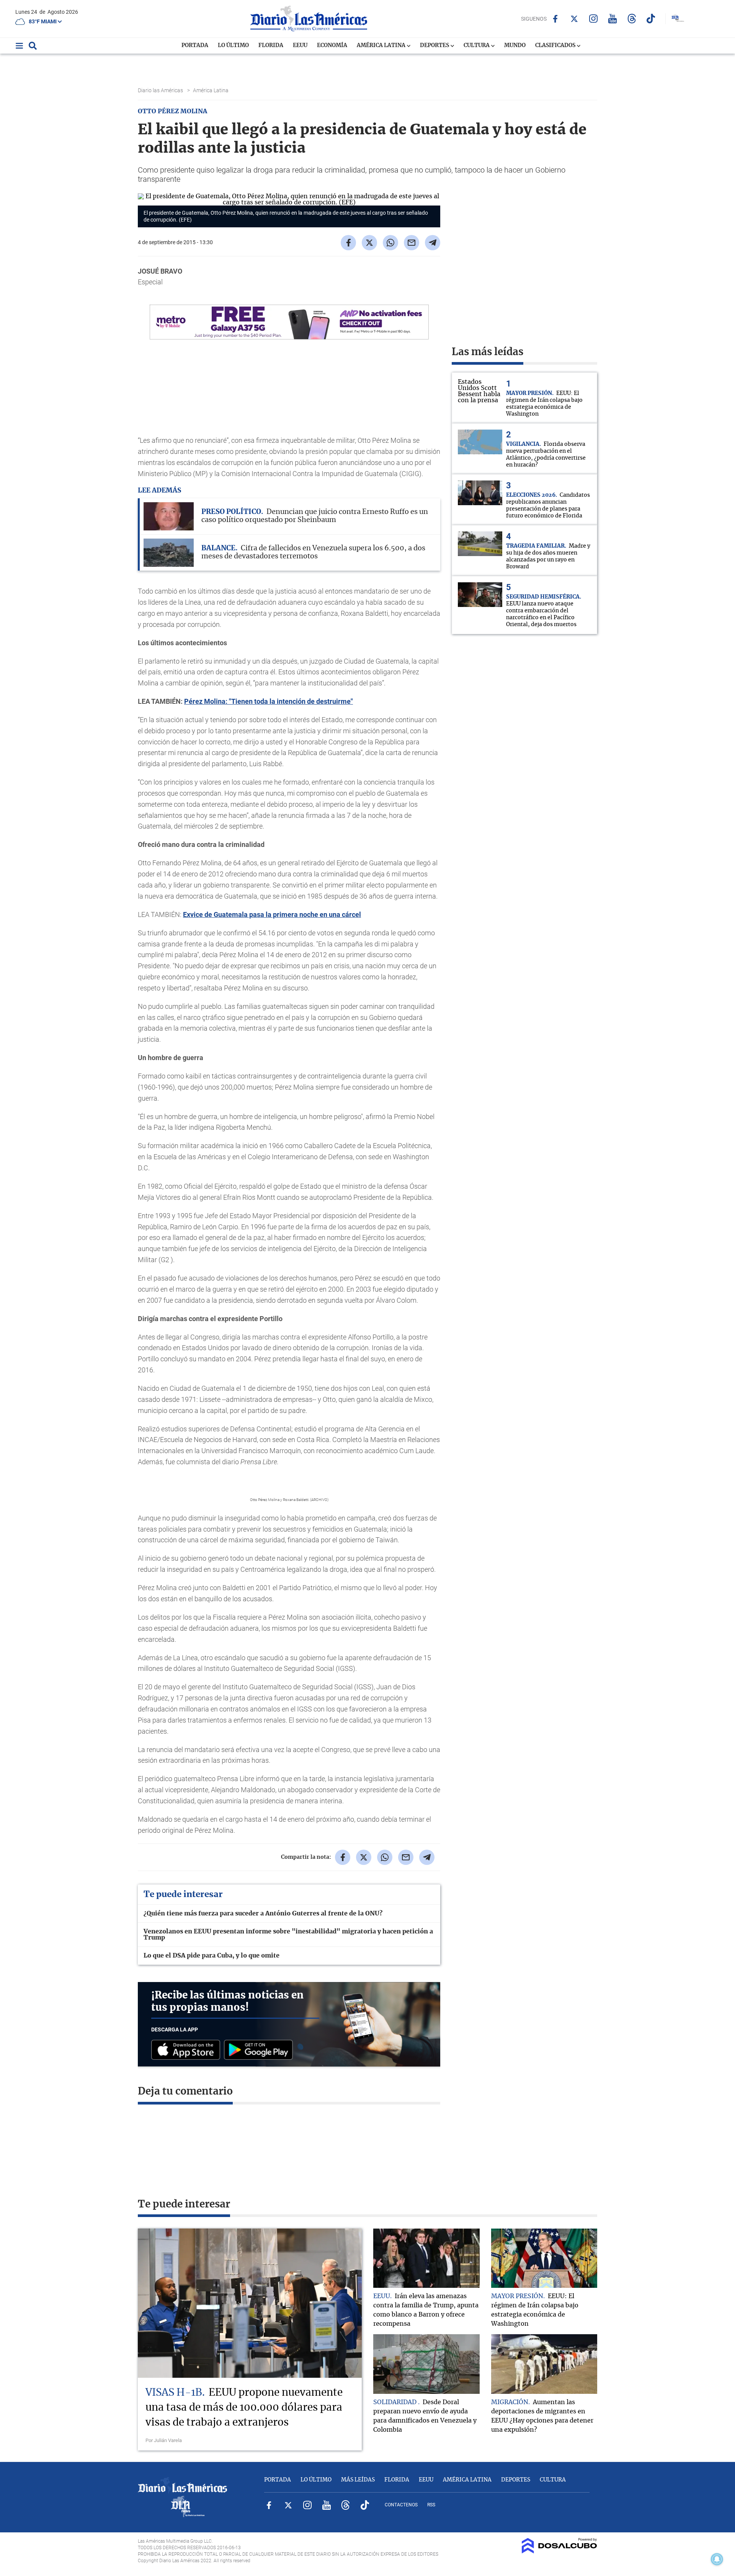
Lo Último (233, 46)
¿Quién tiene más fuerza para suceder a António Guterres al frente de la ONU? (263, 1914)
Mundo (515, 46)
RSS (431, 2505)
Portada (195, 46)
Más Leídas (358, 2480)
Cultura (477, 46)
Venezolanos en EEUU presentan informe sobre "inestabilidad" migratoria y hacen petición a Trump (288, 1935)
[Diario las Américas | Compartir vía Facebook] (348, 243)
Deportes (435, 46)
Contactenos (401, 2505)
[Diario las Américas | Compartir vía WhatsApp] (390, 243)
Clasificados (556, 46)
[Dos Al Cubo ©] (559, 2552)
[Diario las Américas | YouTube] (613, 19)
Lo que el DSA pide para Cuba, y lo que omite (212, 1956)
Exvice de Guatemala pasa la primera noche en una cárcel (272, 914)
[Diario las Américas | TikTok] (651, 19)
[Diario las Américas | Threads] (632, 19)
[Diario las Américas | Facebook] (555, 19)
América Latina (382, 46)
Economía (332, 46)
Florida (271, 46)
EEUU (300, 46)
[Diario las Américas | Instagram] (594, 19)
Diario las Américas (161, 90)
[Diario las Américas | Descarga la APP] (188, 2050)
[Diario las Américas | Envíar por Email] (412, 243)
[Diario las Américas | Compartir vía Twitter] (369, 243)
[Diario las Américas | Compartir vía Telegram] (433, 243)
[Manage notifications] (717, 2559)
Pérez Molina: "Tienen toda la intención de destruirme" (269, 701)
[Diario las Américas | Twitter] (574, 19)
